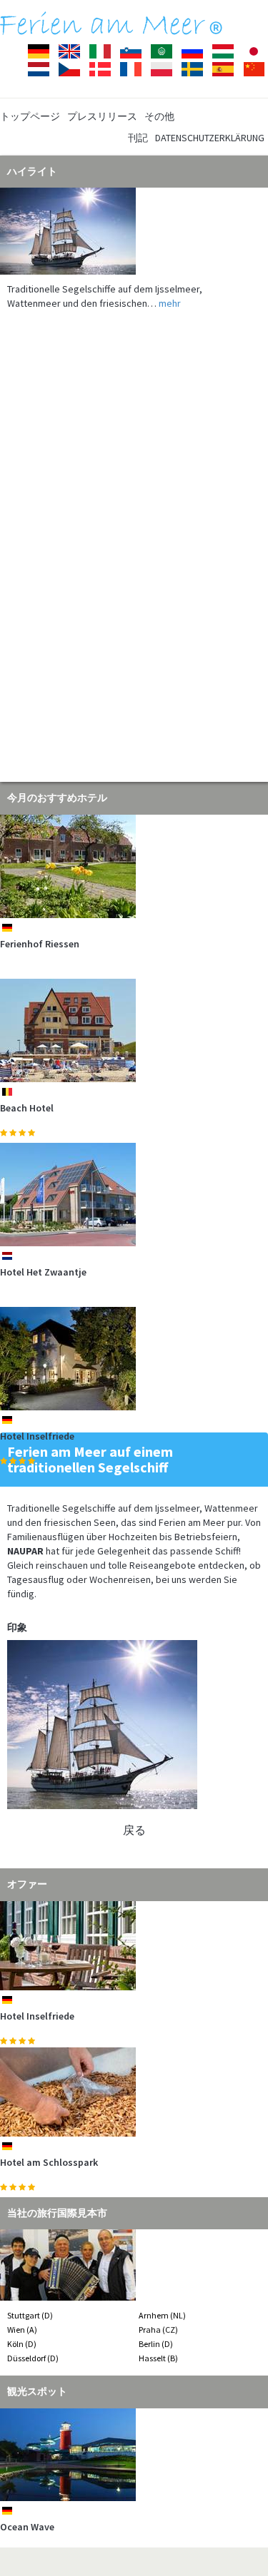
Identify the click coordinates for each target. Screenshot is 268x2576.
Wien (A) (22, 2330)
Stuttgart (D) (30, 2315)
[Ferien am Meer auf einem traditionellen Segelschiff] (134, 231)
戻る (134, 1830)
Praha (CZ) (158, 2330)
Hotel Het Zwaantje (43, 1272)
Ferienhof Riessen (40, 944)
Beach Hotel (27, 1108)
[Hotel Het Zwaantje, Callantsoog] (134, 1195)
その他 (159, 116)
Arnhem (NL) (162, 2315)
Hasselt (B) (158, 2358)
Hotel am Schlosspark (49, 2162)
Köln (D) (22, 2344)
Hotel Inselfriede (37, 1436)
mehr (170, 303)
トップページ (30, 116)
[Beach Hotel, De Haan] (134, 1030)
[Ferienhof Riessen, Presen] (134, 866)
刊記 (138, 138)
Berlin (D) (156, 2344)
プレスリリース (102, 116)
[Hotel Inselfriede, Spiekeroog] (134, 1359)
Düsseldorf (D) (33, 2358)
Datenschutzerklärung (210, 138)
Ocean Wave (27, 2527)
